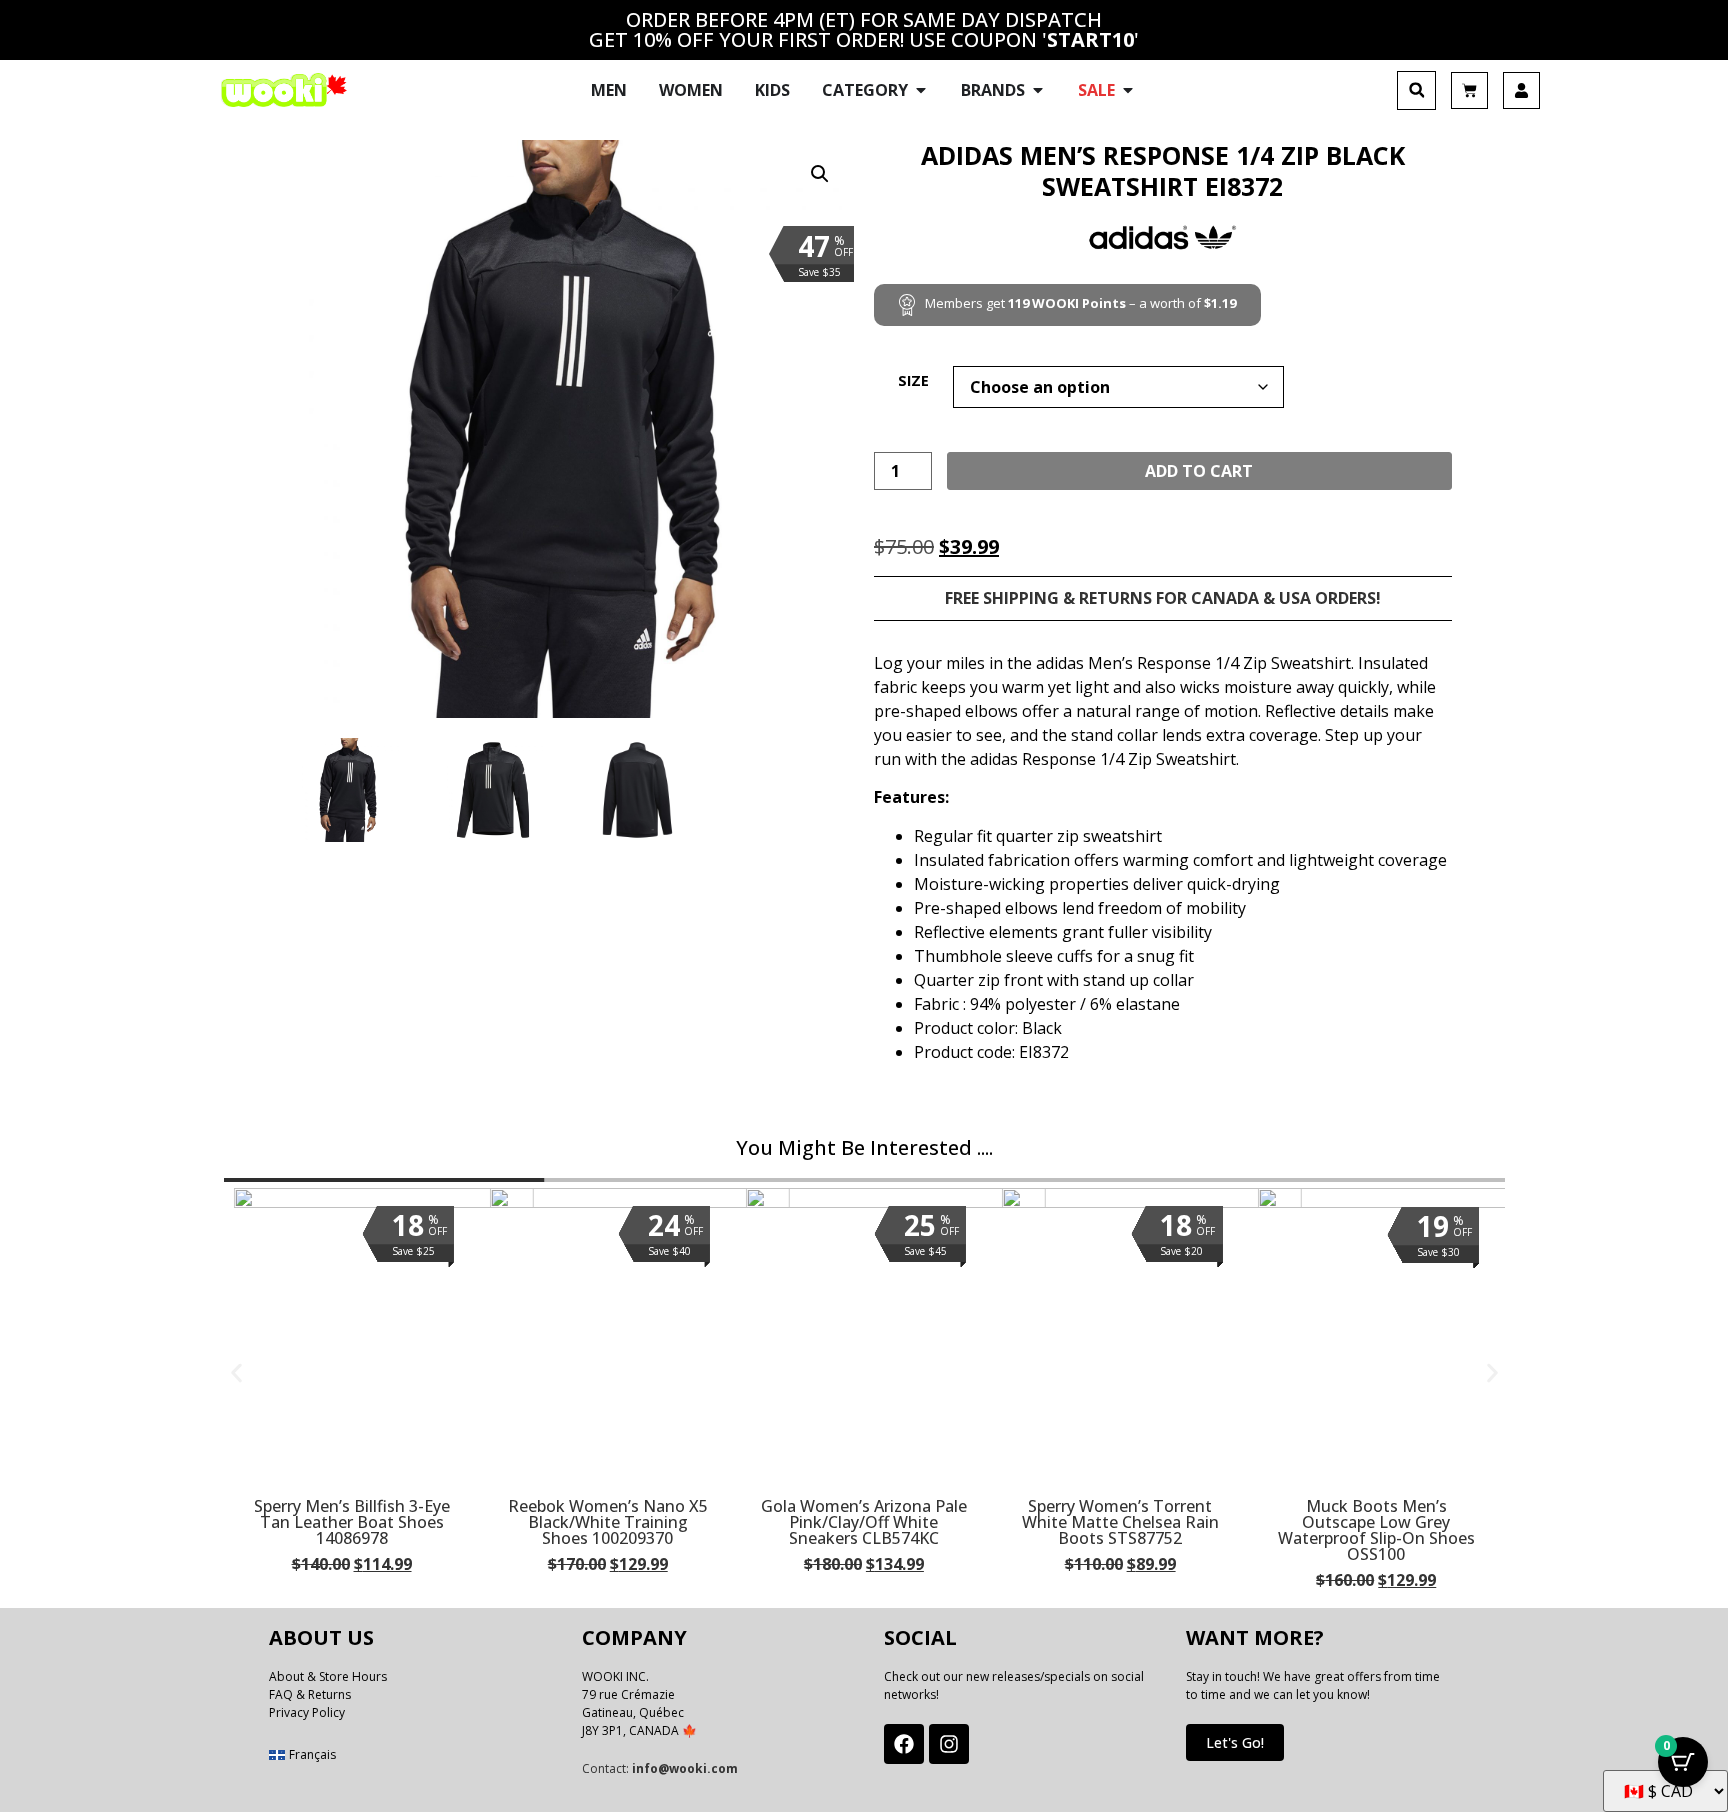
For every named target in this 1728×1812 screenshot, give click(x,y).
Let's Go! (1235, 1742)
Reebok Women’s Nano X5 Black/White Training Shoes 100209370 (608, 1522)
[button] (1416, 90)
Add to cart (1199, 471)
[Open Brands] (1038, 90)
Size (913, 381)
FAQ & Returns (310, 1694)
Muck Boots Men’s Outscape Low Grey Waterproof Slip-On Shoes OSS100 (1376, 1530)
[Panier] (1469, 90)
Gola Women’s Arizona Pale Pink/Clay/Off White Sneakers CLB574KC (864, 1522)
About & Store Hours (328, 1676)
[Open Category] (921, 90)
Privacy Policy (307, 1712)
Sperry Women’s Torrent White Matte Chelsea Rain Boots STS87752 (1120, 1522)
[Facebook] (904, 1744)
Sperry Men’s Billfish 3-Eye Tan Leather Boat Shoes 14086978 (352, 1522)
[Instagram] (949, 1744)
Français (312, 1754)
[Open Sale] (1128, 90)
